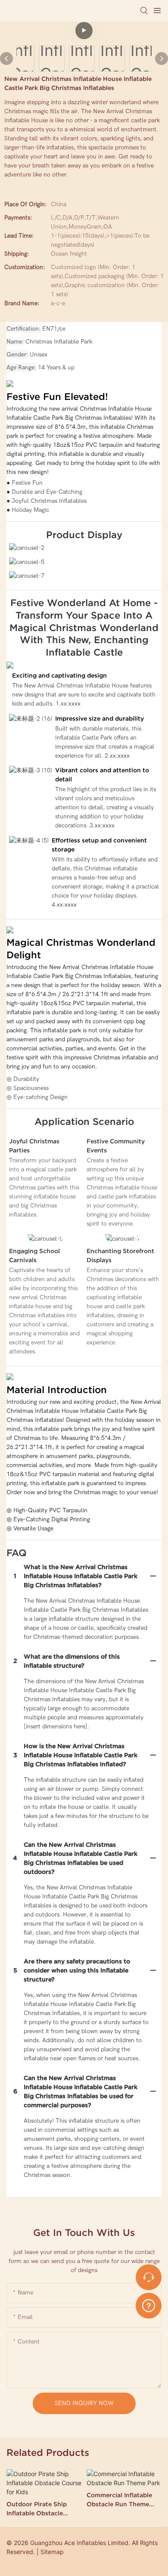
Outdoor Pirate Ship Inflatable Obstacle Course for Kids (37, 2509)
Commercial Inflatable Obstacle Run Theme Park (119, 2500)
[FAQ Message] (149, 2304)
